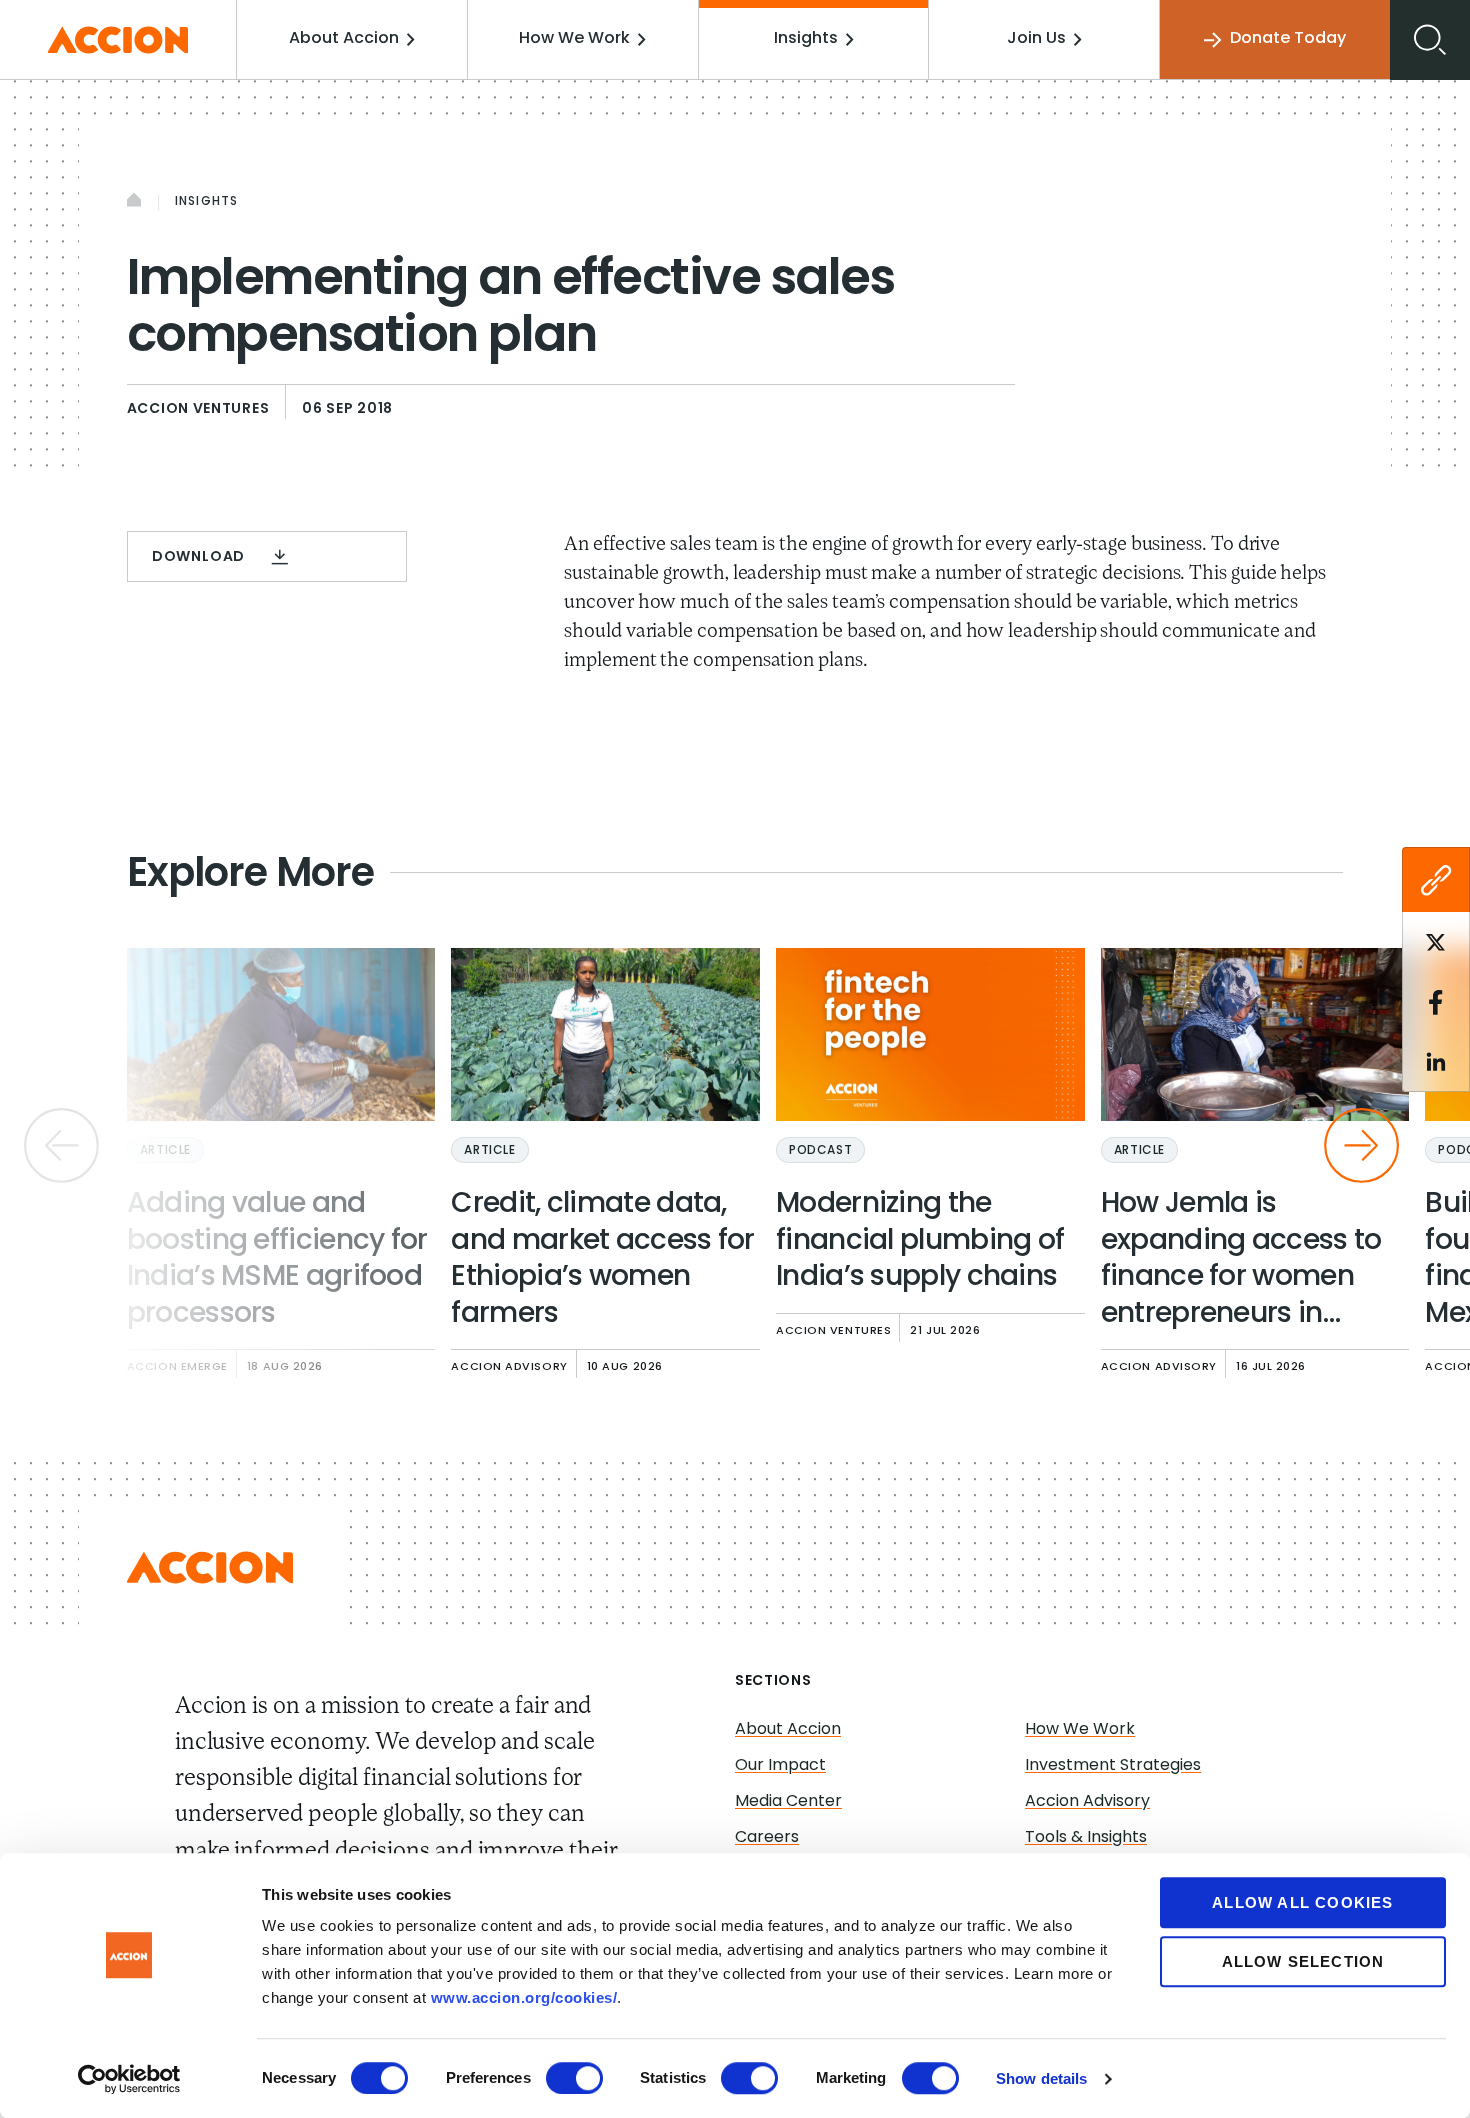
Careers (767, 1838)
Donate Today (1288, 39)
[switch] (574, 2078)
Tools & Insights (1086, 1838)
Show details (1041, 2078)
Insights (806, 39)
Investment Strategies (1113, 1766)
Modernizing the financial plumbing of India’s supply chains (920, 1241)
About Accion (344, 39)
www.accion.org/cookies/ (524, 1997)
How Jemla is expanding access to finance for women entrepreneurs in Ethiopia (1241, 1262)
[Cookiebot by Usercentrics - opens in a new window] (129, 2079)
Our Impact (780, 1766)
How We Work (574, 39)
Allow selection (1303, 1961)
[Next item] (1361, 1145)
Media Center (788, 1802)
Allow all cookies (1302, 1902)
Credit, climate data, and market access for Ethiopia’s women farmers (602, 1259)
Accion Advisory (1087, 1802)
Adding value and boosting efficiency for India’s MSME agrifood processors (277, 1259)
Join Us (1036, 39)
